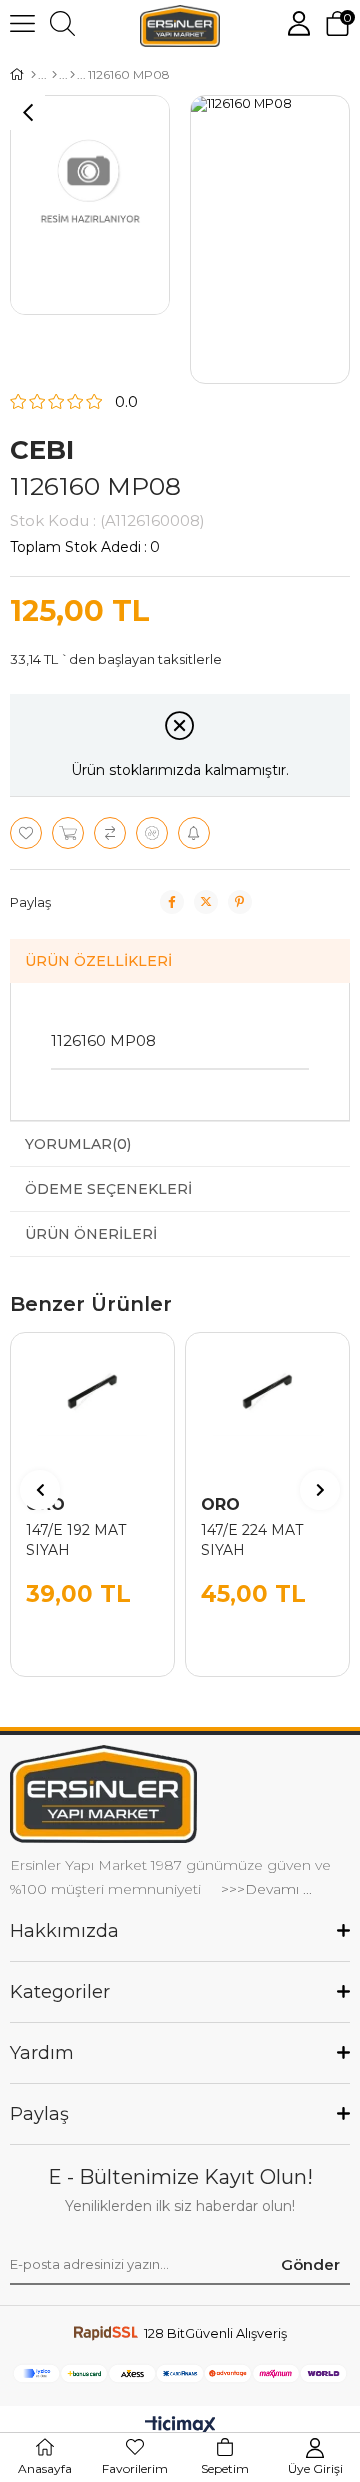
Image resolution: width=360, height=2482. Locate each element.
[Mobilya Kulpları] (72, 75)
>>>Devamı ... (264, 1889)
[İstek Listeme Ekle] (68, 833)
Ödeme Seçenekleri (108, 1189)
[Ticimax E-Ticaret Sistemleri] (180, 2426)
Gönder (310, 2264)
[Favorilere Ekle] (26, 833)
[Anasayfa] (33, 75)
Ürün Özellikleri (98, 961)
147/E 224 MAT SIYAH (252, 1540)
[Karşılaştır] (110, 833)
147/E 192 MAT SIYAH (76, 1540)
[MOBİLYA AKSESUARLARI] (54, 75)
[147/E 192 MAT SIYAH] (92, 1414)
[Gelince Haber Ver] (194, 833)
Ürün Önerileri (91, 1234)
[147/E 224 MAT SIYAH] (267, 1414)
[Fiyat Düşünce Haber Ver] (152, 833)
